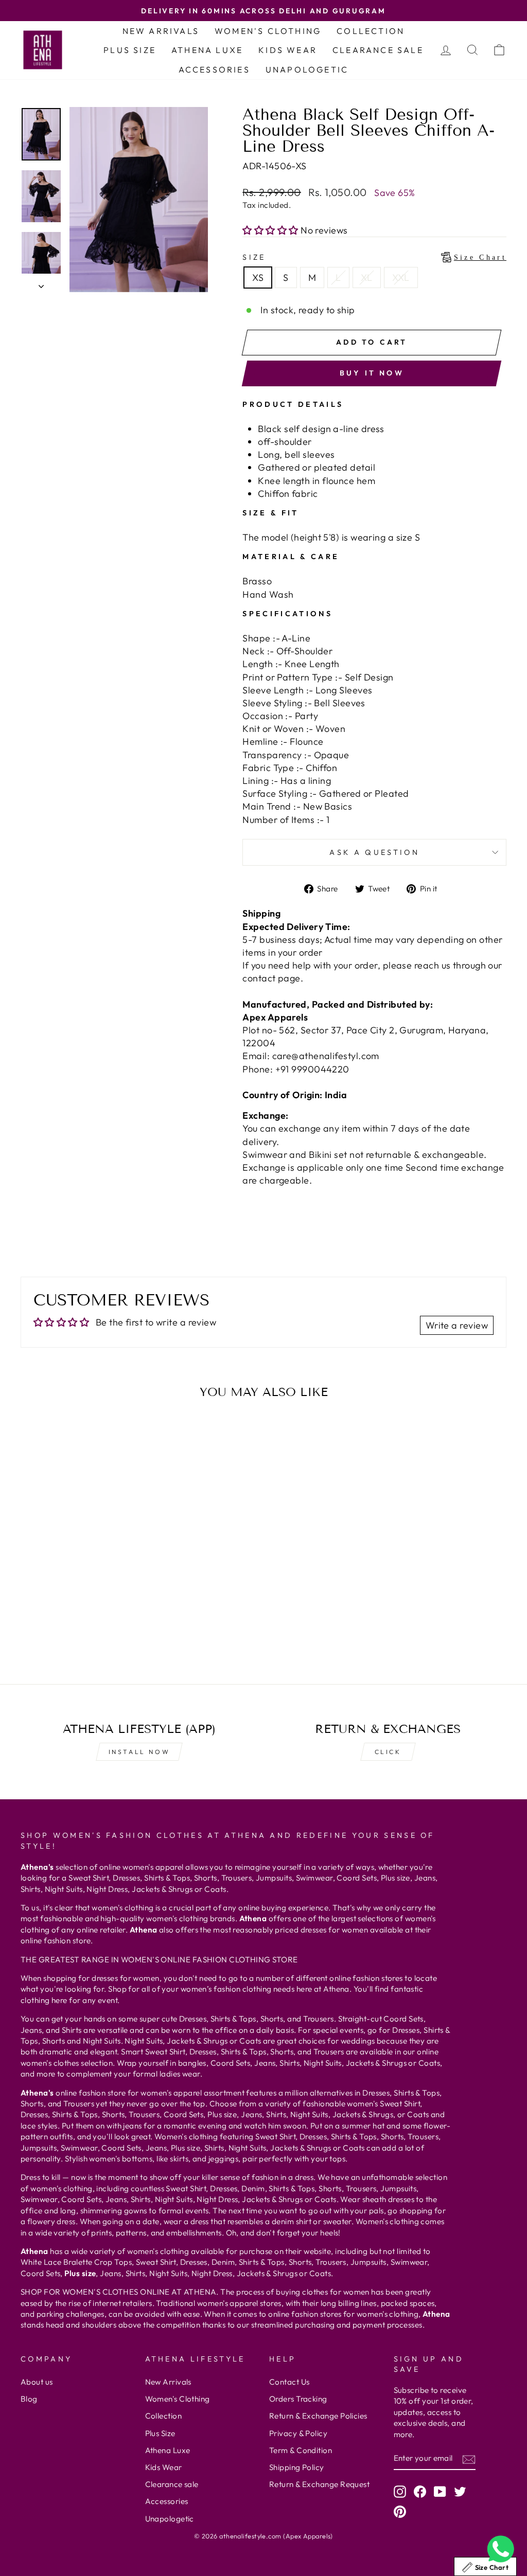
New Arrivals (161, 31)
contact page (271, 978)
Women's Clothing (268, 31)
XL (367, 278)
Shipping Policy (297, 2467)
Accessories (214, 69)
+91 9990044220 (312, 1069)
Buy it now (372, 373)
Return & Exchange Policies (318, 2416)
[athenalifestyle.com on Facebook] (420, 2492)
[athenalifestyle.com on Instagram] (400, 2492)
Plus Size (130, 50)
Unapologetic (307, 69)
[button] (271, 230)
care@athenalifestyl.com (326, 1056)
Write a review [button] (457, 1325)
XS (258, 278)
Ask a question (374, 852)
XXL (401, 278)
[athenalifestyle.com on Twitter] (460, 2492)
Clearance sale (378, 50)
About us (37, 2382)
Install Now (139, 1752)
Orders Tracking (298, 2399)
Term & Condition (301, 2450)
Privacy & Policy (298, 2433)
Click (388, 1752)
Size (374, 257)
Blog (29, 2399)
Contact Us (289, 2382)
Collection (371, 31)
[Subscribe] (469, 2458)
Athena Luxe (207, 50)
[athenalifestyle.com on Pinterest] (400, 2512)
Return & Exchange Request (319, 2484)
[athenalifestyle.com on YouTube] (440, 2492)
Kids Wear (288, 50)
